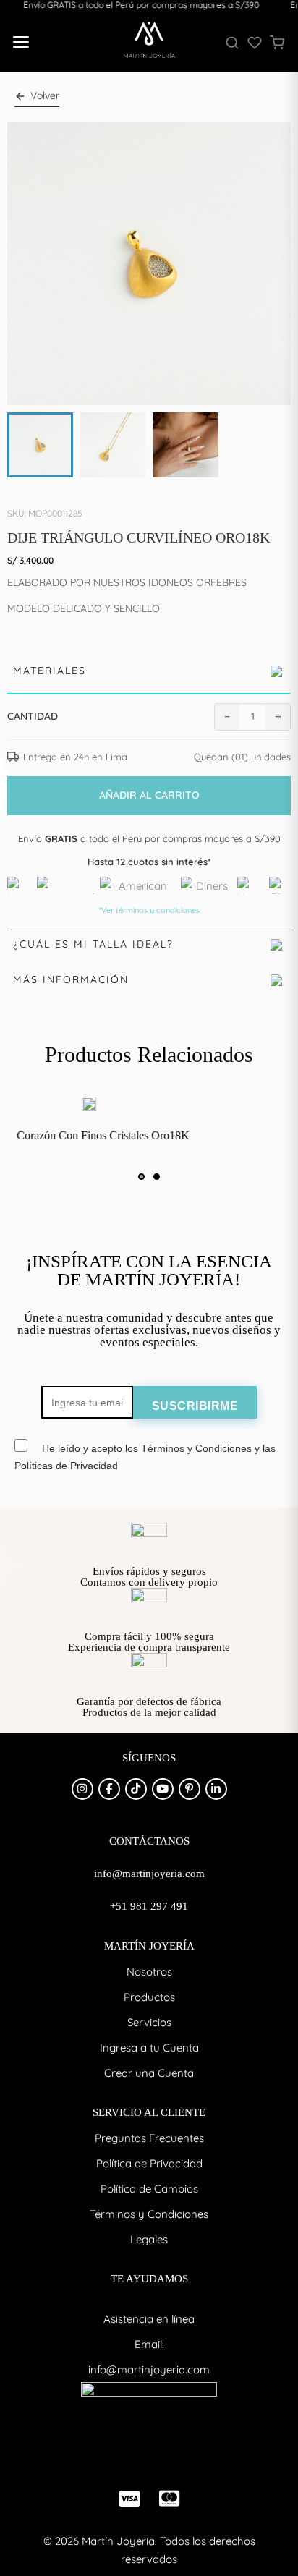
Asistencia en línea (149, 2319)
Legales (149, 2239)
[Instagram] (82, 1789)
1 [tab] (141, 1177)
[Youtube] (163, 1789)
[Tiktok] (136, 1789)
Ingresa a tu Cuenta (149, 2048)
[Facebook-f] (109, 1789)
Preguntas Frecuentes (149, 2138)
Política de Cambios (149, 2189)
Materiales (50, 671)
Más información (71, 979)
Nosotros (149, 1972)
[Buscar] (232, 43)
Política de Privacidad (149, 2163)
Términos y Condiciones (149, 2214)
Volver (45, 95)
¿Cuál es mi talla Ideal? (93, 944)
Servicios (149, 2022)
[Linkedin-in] (216, 1789)
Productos (149, 1997)
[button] (20, 43)
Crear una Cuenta (149, 2073)
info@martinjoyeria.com (149, 2369)
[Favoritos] (255, 43)
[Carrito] (277, 43)
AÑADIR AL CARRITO (149, 795)
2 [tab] (157, 1177)
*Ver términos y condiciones (149, 910)
